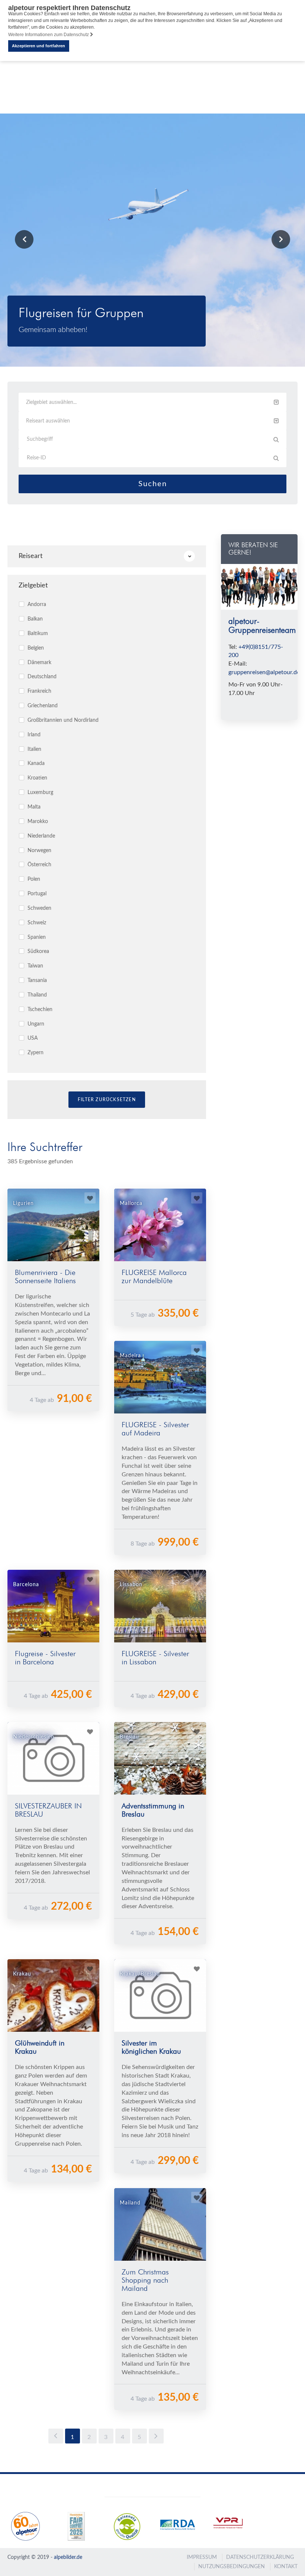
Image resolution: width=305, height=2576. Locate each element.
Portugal (36, 894)
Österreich (39, 865)
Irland (33, 735)
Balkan (34, 619)
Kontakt (286, 2567)
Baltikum (37, 634)
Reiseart (30, 556)
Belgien (35, 648)
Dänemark (39, 663)
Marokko (37, 822)
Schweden (39, 908)
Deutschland (41, 677)
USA (32, 1038)
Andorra (36, 605)
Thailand (36, 995)
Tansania (36, 981)
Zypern (35, 1053)
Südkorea (38, 951)
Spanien (36, 937)
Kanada (35, 763)
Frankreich (39, 691)
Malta (33, 807)
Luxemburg (40, 793)
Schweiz (36, 923)
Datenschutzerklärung (260, 2557)
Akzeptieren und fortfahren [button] (38, 46)
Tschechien (39, 1010)
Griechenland (42, 706)
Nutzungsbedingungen (232, 2567)
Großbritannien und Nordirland (62, 720)
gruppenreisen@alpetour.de (264, 672)
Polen (33, 879)
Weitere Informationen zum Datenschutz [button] (49, 35)
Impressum (202, 2557)
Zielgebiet (33, 586)
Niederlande (41, 836)
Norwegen (39, 851)
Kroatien (37, 778)
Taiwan (35, 966)
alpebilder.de (68, 2557)
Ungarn (35, 1024)
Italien (34, 749)
